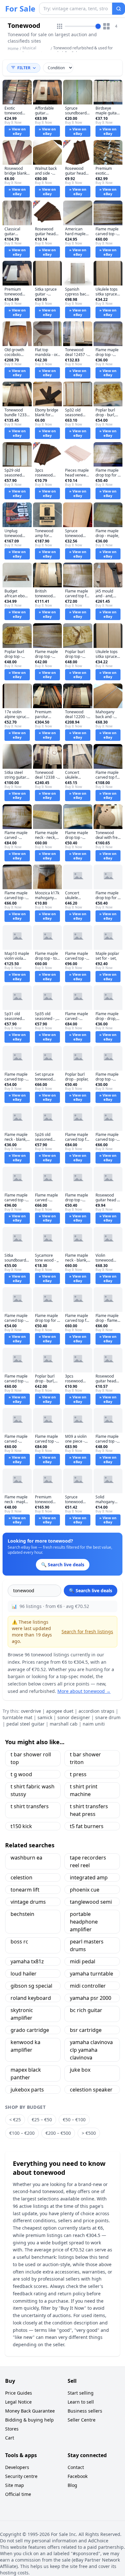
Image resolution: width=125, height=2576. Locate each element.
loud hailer (24, 1974)
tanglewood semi (91, 1902)
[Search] (119, 9)
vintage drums (28, 1902)
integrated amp (89, 1877)
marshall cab (64, 1724)
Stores (12, 2429)
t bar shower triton (85, 1758)
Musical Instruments (33, 50)
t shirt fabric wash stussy (33, 1790)
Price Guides (19, 2393)
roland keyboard (31, 1998)
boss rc (19, 1942)
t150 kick (21, 1826)
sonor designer (74, 1717)
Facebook (78, 2476)
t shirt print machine (84, 1790)
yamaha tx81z (27, 1961)
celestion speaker (91, 2090)
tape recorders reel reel (88, 1861)
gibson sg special (31, 1986)
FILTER (24, 68)
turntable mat (17, 1717)
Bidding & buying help (29, 2420)
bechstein (22, 1914)
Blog (72, 2485)
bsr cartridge (86, 2030)
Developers (17, 2467)
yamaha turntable (92, 1974)
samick (45, 1717)
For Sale (20, 9)
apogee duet (60, 1711)
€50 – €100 (74, 2120)
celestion (21, 1877)
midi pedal (83, 1961)
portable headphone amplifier (84, 1922)
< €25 (15, 2120)
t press (78, 1774)
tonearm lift (25, 1890)
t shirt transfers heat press (89, 1810)
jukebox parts (27, 2090)
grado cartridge (30, 2030)
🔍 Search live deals (91, 1590)
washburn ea (26, 1858)
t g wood (21, 1774)
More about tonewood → (84, 1691)
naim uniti (94, 1724)
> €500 (89, 2133)
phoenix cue (85, 1890)
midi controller (88, 1986)
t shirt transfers (30, 1806)
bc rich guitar (86, 2010)
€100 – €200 (22, 2133)
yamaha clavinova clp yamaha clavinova (91, 2050)
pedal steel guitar (25, 1724)
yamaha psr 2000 (91, 1998)
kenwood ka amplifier (25, 2046)
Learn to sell (81, 2402)
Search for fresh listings (87, 1632)
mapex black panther (26, 2074)
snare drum (108, 1717)
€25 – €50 (42, 2120)
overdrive (31, 1711)
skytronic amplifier (22, 2014)
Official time (18, 2494)
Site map (15, 2485)
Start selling (81, 2393)
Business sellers (85, 2411)
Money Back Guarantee (30, 2411)
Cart (10, 2438)
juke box (80, 2070)
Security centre (21, 2476)
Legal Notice (18, 2402)
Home (13, 49)
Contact (76, 2467)
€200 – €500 (58, 2133)
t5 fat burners (87, 1826)
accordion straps (96, 1711)
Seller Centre (82, 2420)
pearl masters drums (87, 1945)
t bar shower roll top (31, 1758)
